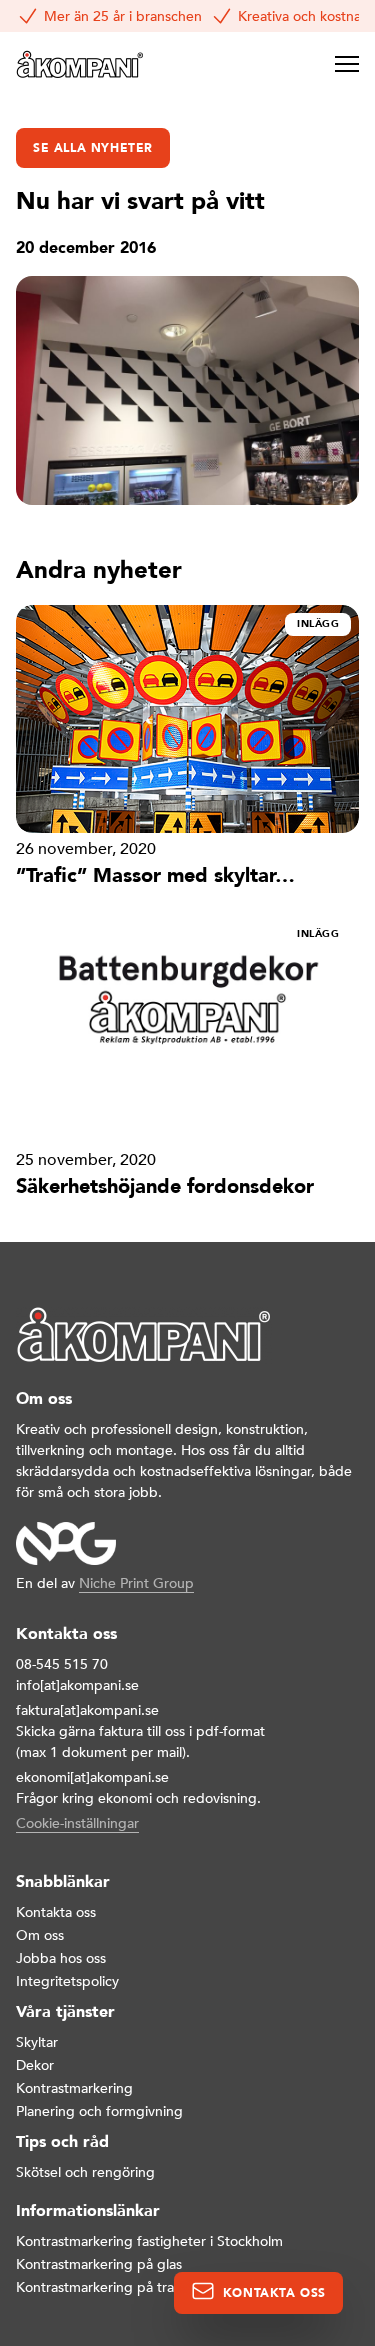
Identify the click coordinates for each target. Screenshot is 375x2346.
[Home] (80, 64)
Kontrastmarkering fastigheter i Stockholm (149, 2241)
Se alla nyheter (93, 148)
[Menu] (347, 64)
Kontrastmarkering (74, 2088)
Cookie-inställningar (77, 1823)
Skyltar (37, 2042)
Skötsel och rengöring (85, 2172)
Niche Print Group (136, 1583)
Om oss (40, 1935)
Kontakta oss (56, 1912)
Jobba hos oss (61, 1958)
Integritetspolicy (67, 1981)
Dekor (35, 2065)
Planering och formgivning (99, 2111)
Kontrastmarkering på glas (99, 2264)
